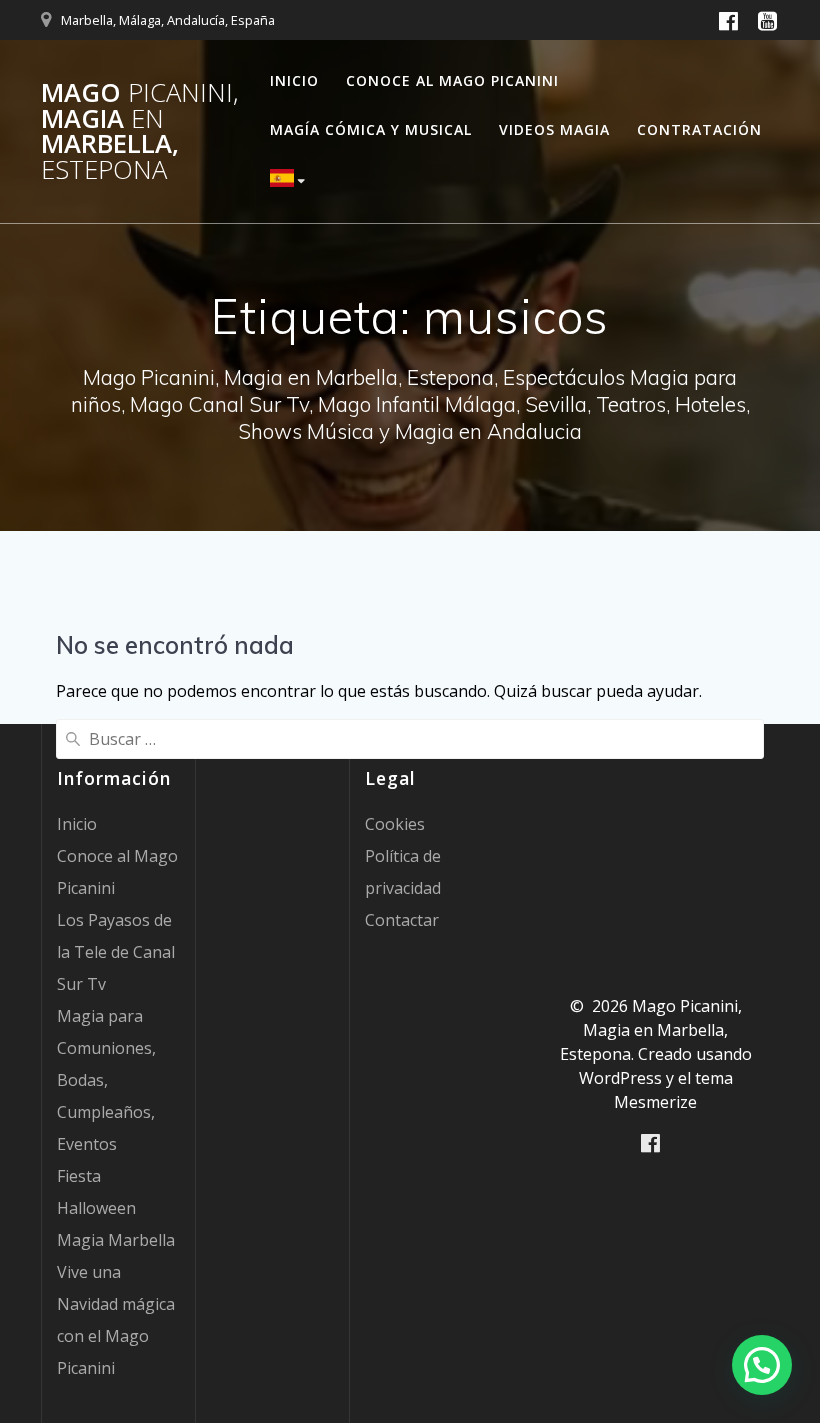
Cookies (395, 824)
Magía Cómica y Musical (371, 129)
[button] (762, 1365)
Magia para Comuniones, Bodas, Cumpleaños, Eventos (106, 1080)
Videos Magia (554, 129)
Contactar (402, 920)
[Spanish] (291, 181)
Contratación (699, 129)
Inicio (294, 80)
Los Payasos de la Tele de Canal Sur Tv (116, 952)
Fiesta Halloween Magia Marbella (116, 1208)
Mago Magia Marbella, (140, 131)
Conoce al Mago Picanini (452, 80)
